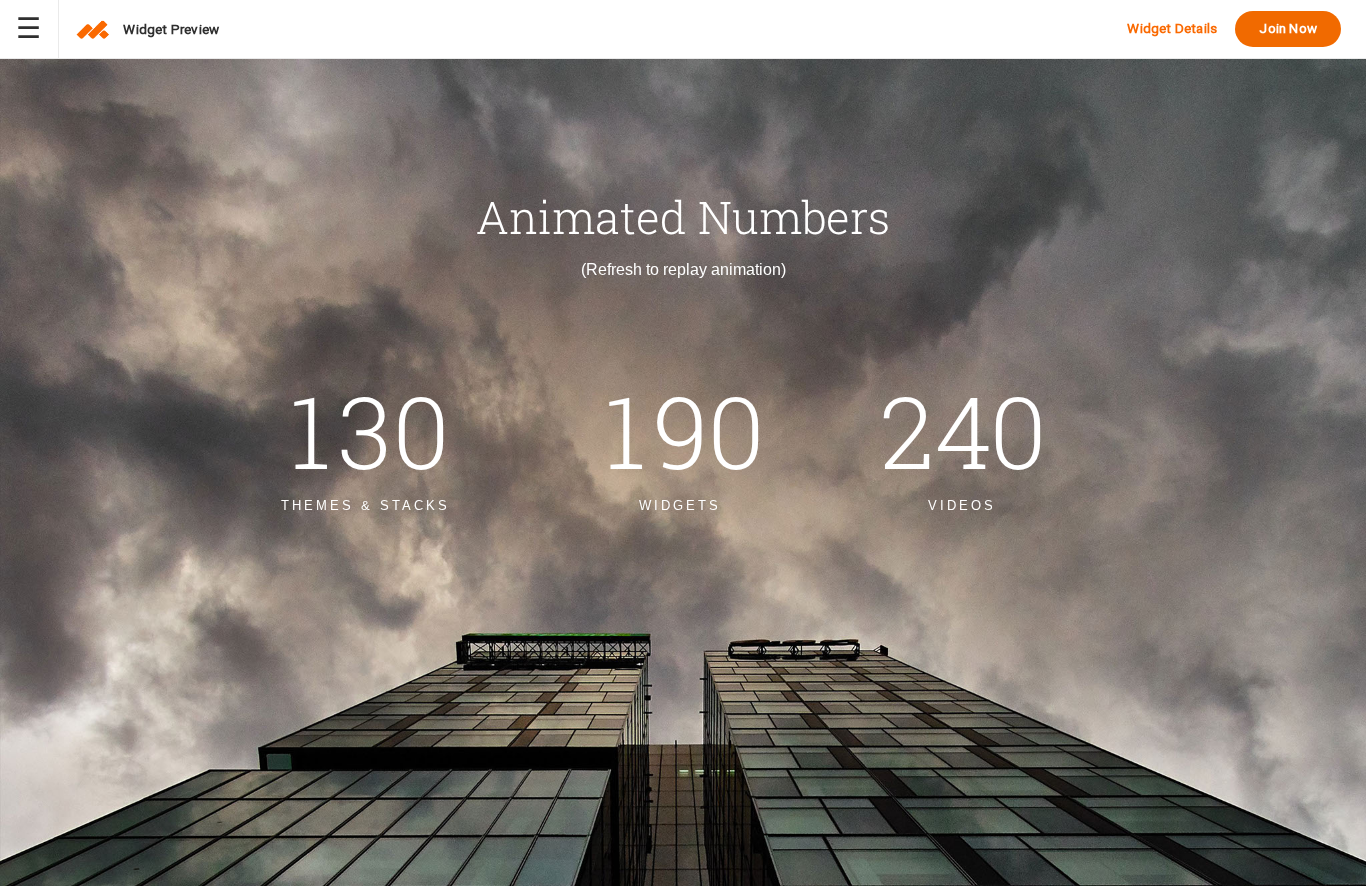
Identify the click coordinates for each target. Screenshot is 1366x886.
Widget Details (1172, 28)
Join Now (1288, 28)
